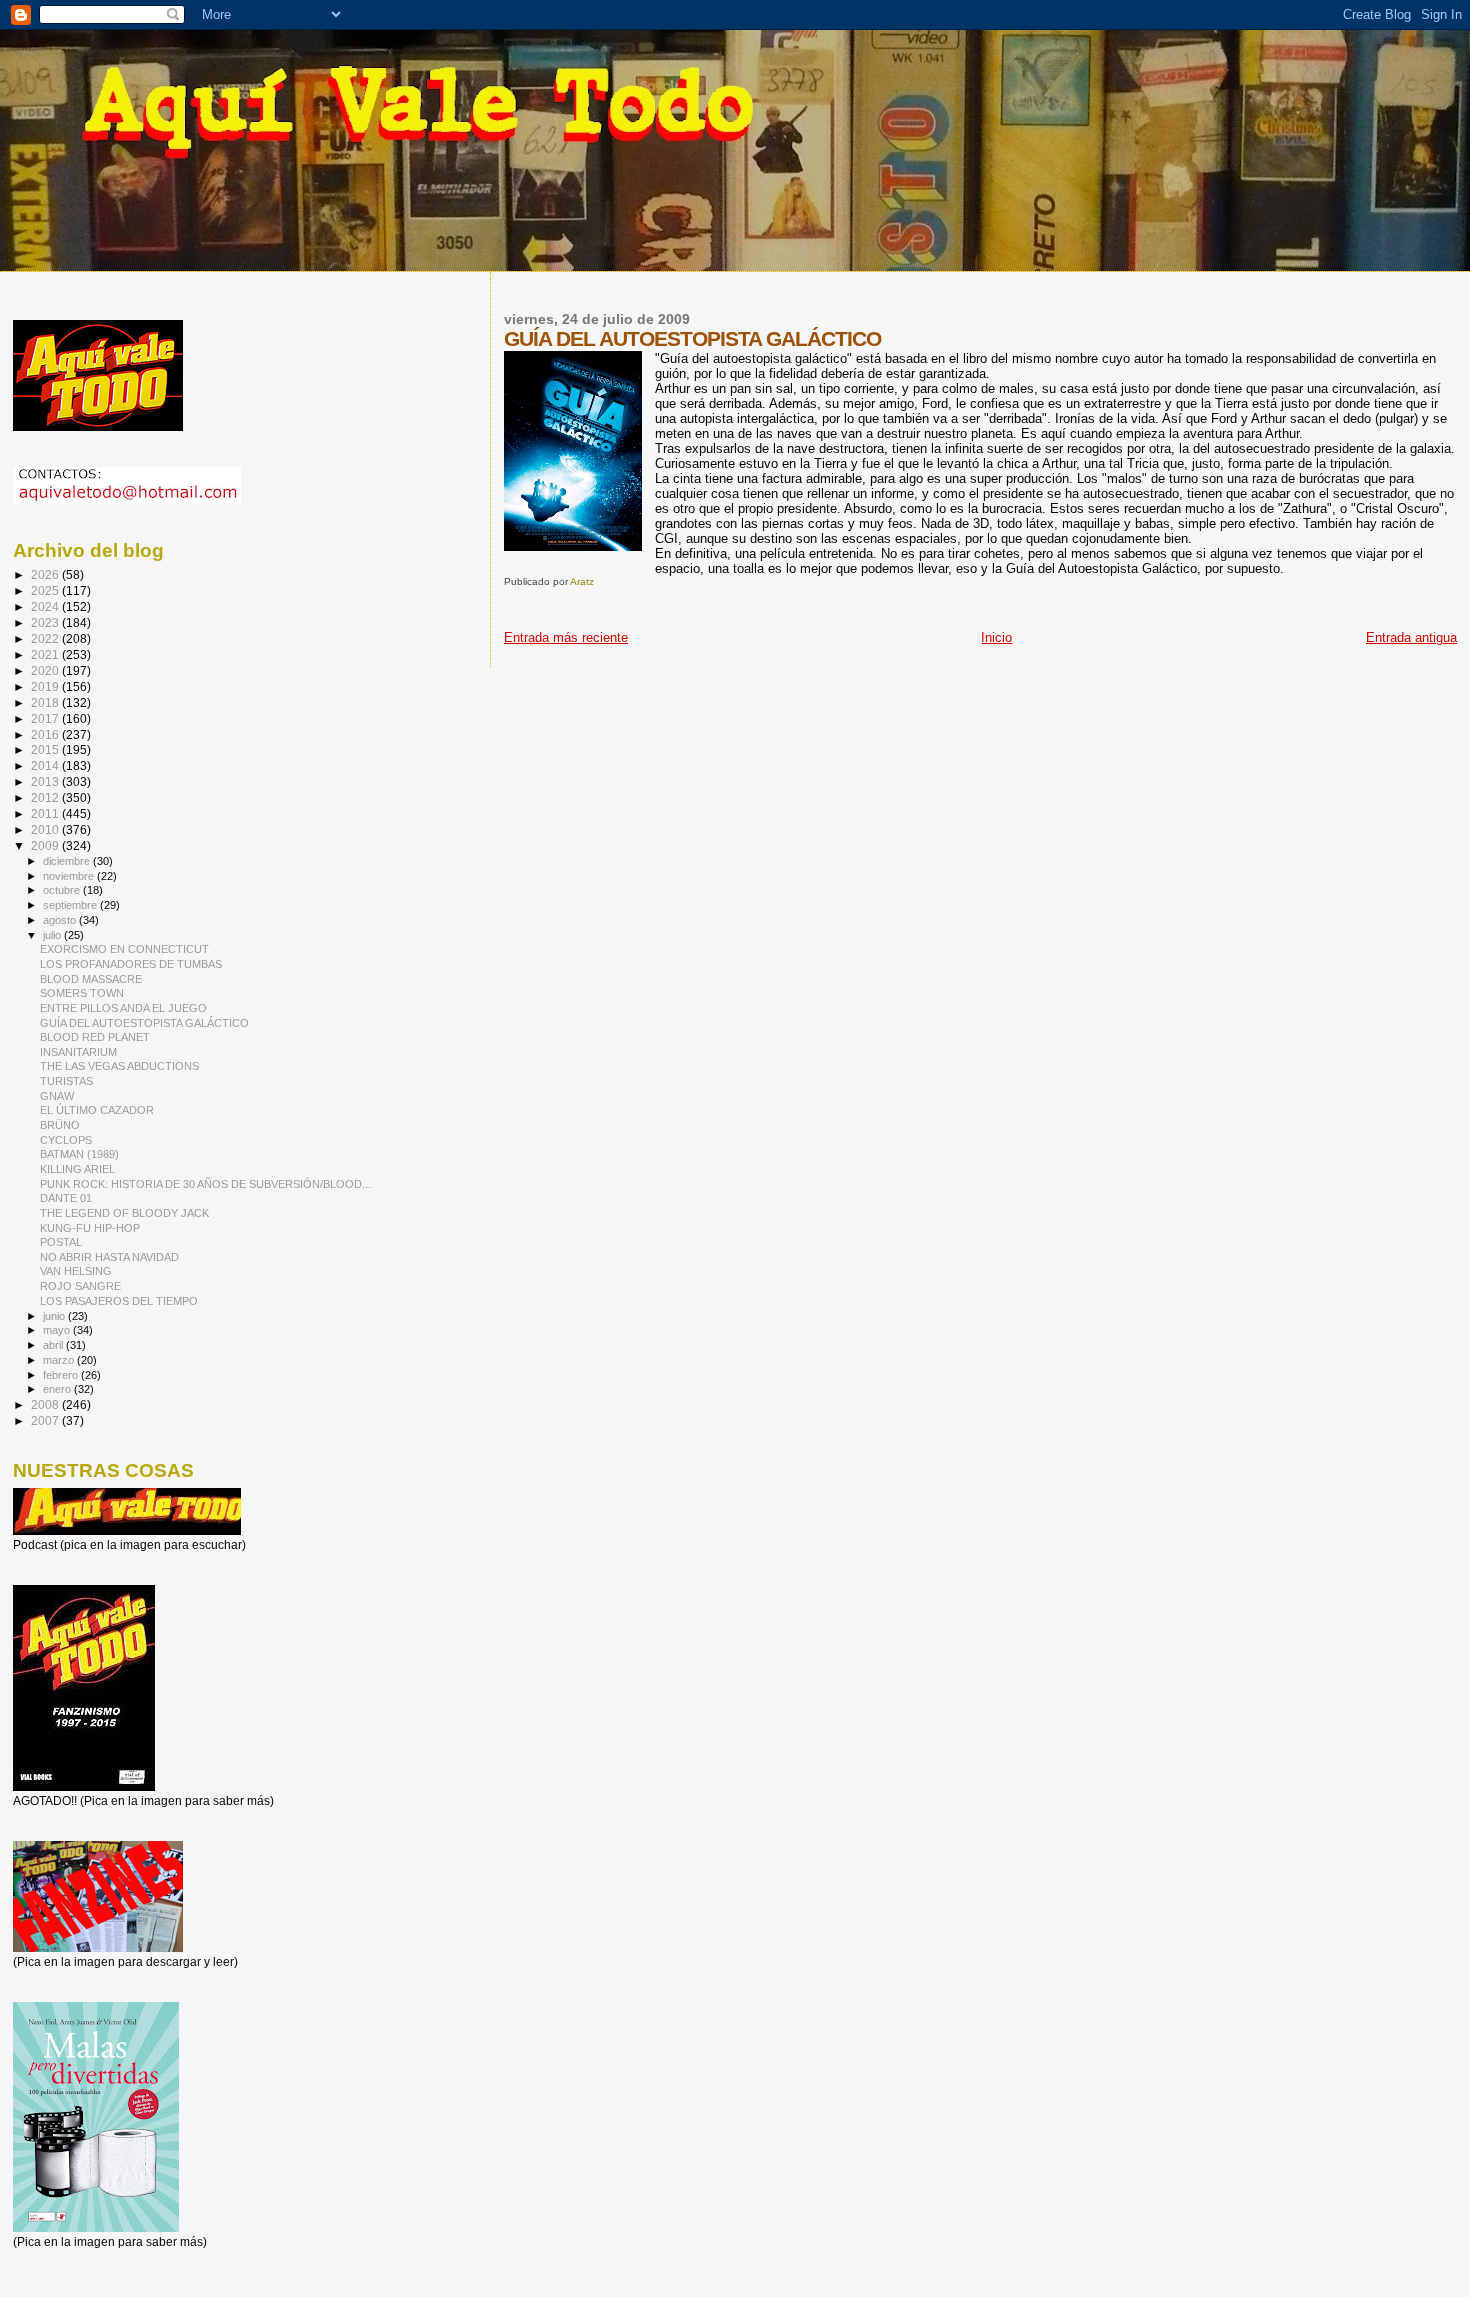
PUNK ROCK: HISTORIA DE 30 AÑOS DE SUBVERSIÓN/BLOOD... (205, 1184)
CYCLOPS (66, 1140)
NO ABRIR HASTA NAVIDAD (109, 1257)
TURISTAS (66, 1081)
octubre (63, 890)
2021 (46, 654)
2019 (46, 686)
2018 (46, 702)
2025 (46, 590)
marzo (60, 1360)
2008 (46, 1404)
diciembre (68, 861)
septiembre (71, 905)
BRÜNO (60, 1125)
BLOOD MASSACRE (91, 979)
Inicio (996, 637)
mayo (58, 1330)
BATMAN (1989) (79, 1154)
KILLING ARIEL (77, 1169)
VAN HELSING (76, 1271)
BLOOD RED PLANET (95, 1037)
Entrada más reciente (566, 637)
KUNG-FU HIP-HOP (90, 1228)
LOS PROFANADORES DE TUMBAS (131, 964)
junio (55, 1316)
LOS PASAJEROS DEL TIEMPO (119, 1301)
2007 (46, 1420)
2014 (46, 765)
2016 (46, 734)
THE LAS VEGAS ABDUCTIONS (119, 1066)
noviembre (70, 876)
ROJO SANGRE (80, 1286)
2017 (46, 718)
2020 (46, 670)
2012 (46, 797)
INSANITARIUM (78, 1052)
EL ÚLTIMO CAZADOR (97, 1110)
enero (58, 1389)
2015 (46, 749)
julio (53, 935)
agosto (61, 920)
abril (54, 1345)
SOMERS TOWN (82, 993)
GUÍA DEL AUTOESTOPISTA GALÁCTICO (144, 1023)
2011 (46, 813)
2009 (46, 845)
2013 (46, 781)
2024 (46, 606)
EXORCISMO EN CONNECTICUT (124, 949)
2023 (46, 622)
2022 (46, 638)
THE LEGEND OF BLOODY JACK (124, 1213)
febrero (62, 1375)
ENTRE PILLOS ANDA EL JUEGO (123, 1008)
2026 (46, 574)
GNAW (57, 1096)
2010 (46, 829)
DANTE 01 (66, 1198)
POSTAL (61, 1242)
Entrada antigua (1411, 637)
